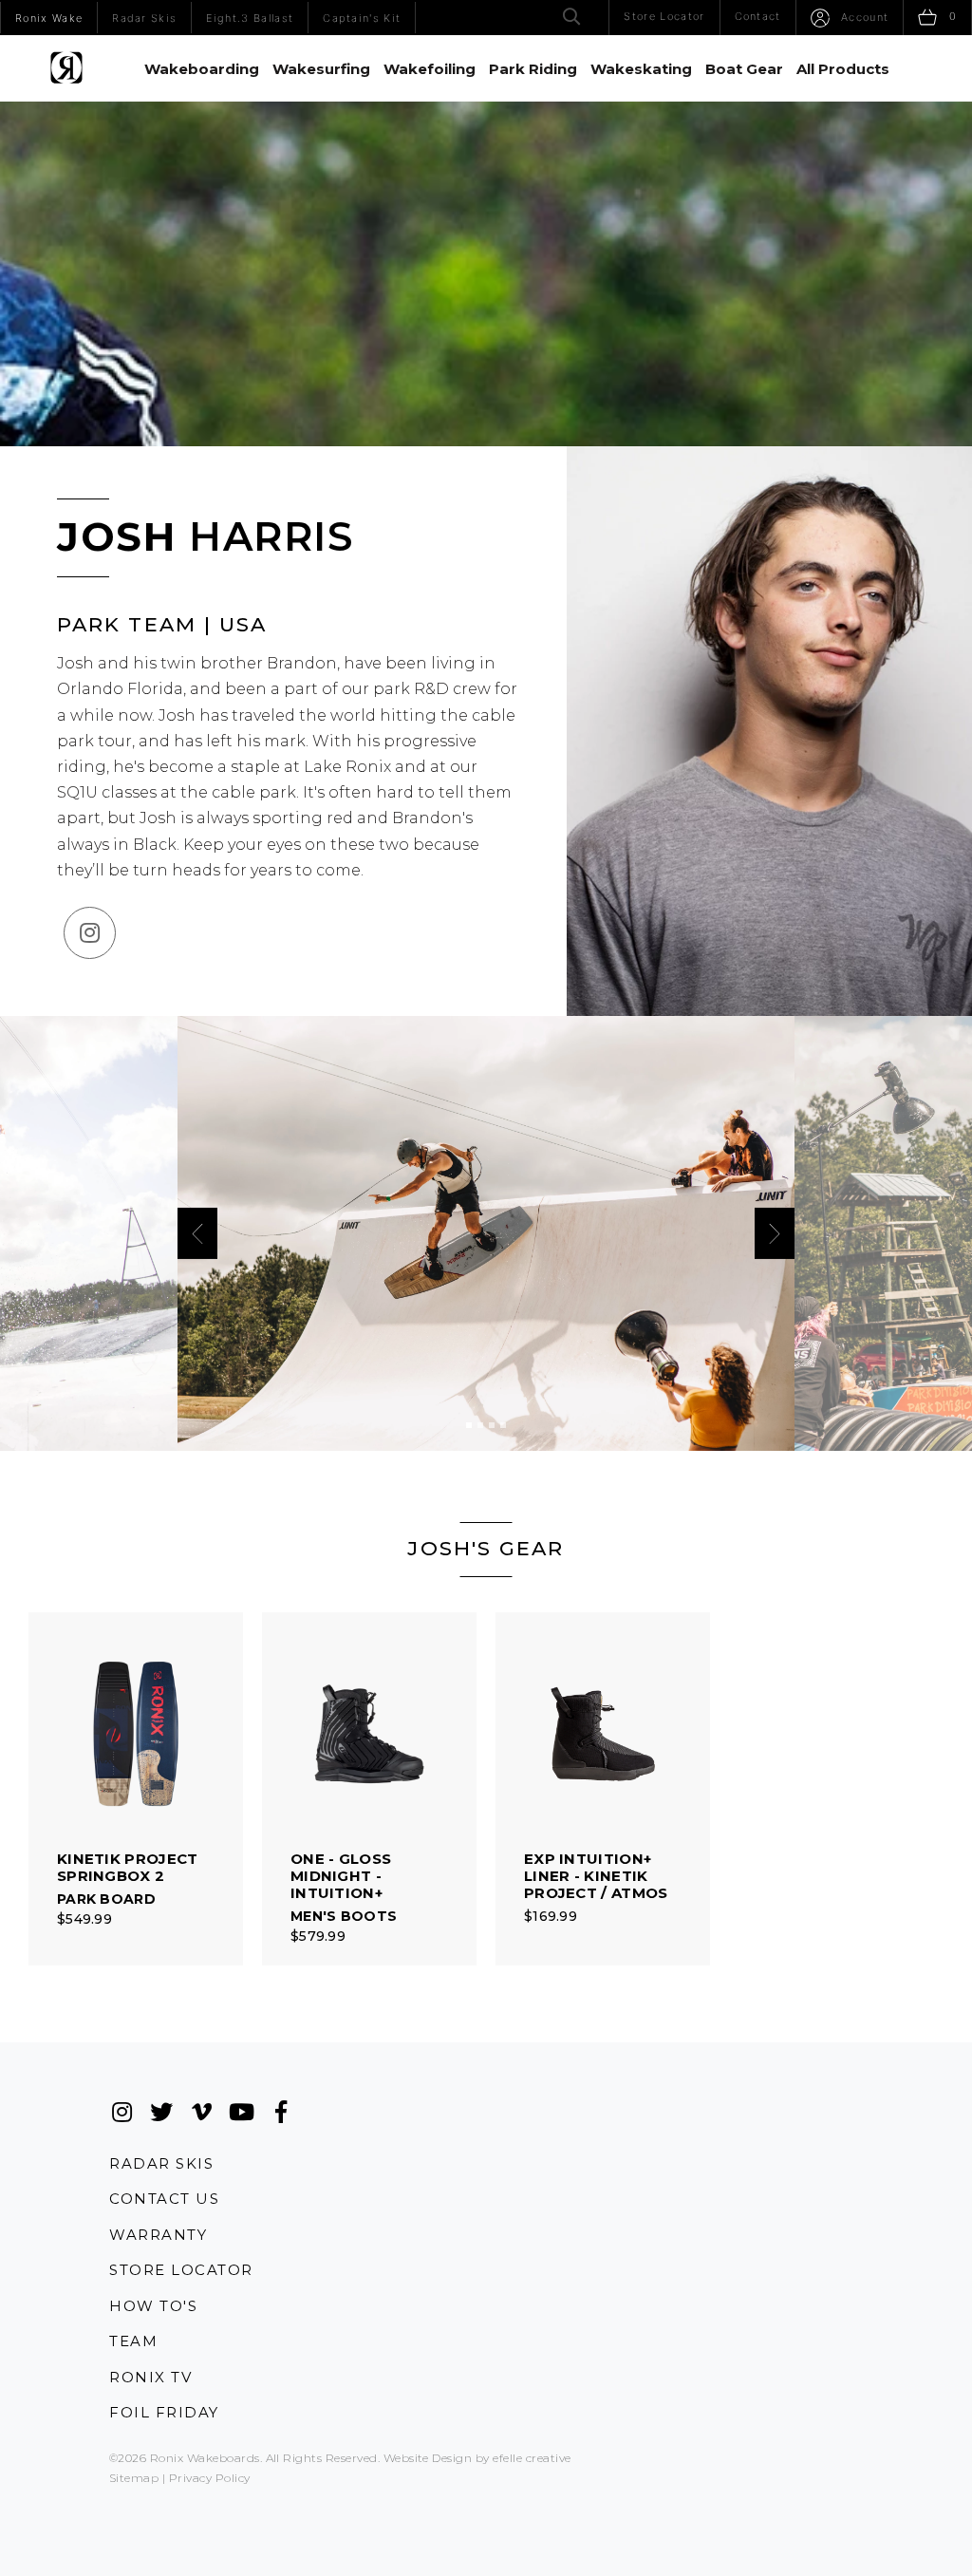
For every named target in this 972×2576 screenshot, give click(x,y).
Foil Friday (164, 2412)
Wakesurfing (321, 69)
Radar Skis (161, 2163)
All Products (843, 69)
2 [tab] (480, 1425)
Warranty (158, 2235)
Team (133, 2341)
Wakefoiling (430, 69)
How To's (153, 2306)
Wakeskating (641, 69)
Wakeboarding (202, 69)
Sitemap (134, 2478)
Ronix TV (150, 2377)
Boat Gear (744, 69)
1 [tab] (469, 1425)
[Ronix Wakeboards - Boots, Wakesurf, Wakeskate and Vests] (66, 68)
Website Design (428, 2458)
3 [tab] (492, 1425)
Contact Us (164, 2199)
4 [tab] (503, 1425)
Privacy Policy (210, 2478)
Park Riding (533, 69)
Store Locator (181, 2270)
